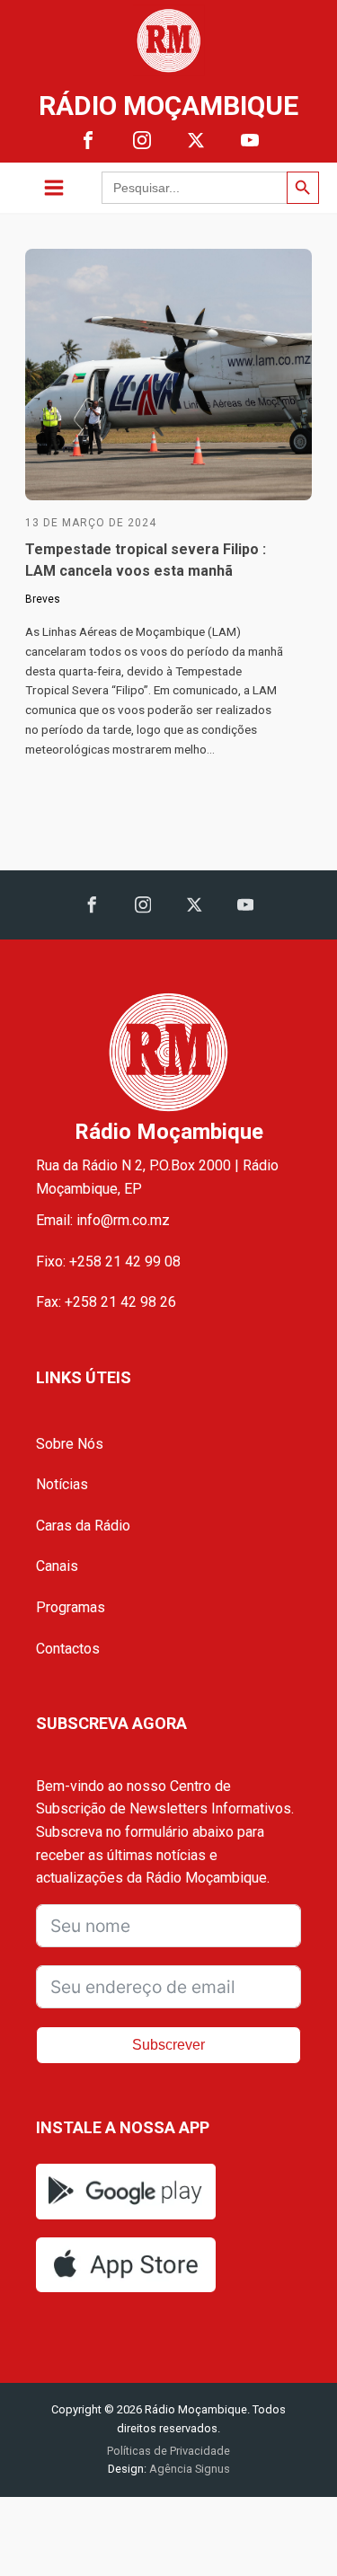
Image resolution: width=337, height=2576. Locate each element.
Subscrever (168, 2045)
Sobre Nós (70, 1444)
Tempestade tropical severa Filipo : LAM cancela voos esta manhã (146, 560)
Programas (71, 1607)
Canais (57, 1566)
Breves (43, 599)
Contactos (68, 1649)
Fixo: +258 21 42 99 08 (108, 1262)
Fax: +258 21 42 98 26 (106, 1302)
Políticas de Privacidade (168, 2451)
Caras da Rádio (83, 1526)
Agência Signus (188, 2469)
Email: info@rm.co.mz (103, 1220)
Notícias (62, 1484)
